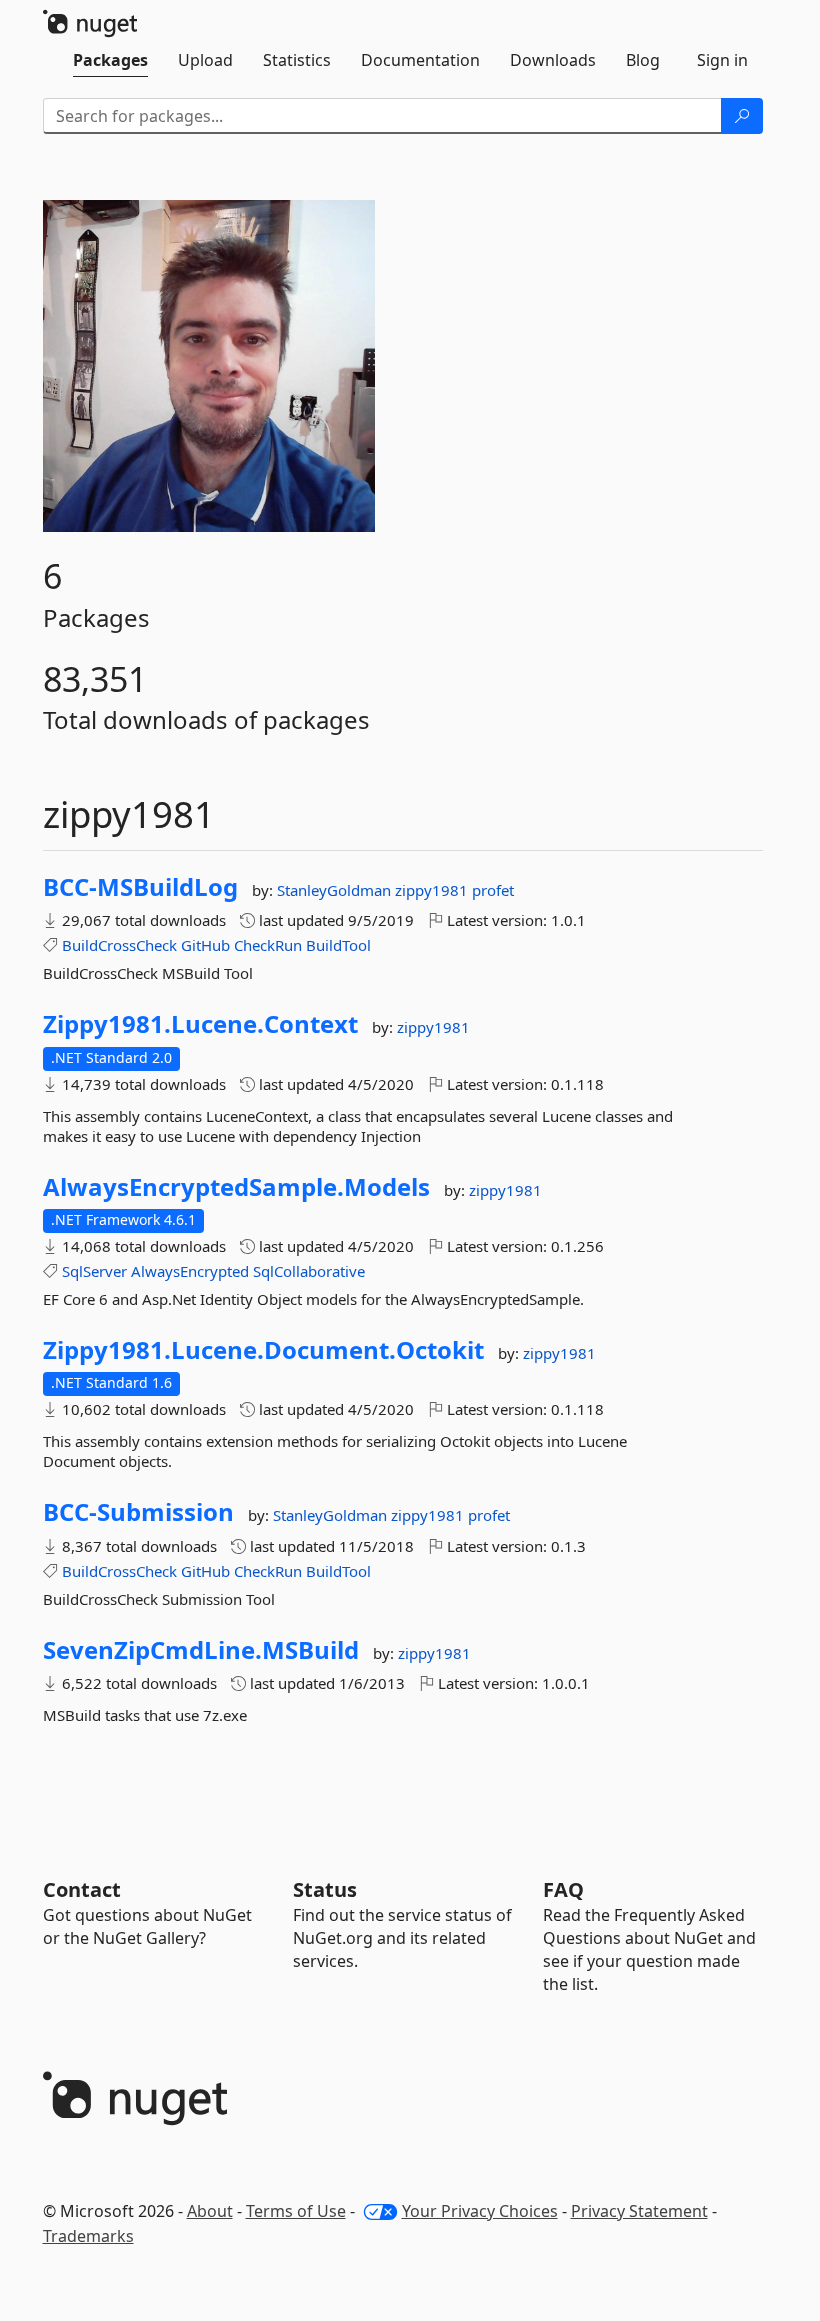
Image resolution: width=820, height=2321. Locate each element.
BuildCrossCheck (119, 945)
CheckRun (268, 945)
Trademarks (88, 2236)
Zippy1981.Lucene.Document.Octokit (263, 1350)
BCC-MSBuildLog (140, 887)
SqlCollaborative (309, 1271)
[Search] (742, 116)
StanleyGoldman (336, 890)
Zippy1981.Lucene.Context (200, 1024)
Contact (82, 1889)
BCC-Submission (138, 1512)
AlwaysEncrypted (190, 1271)
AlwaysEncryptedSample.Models (236, 1187)
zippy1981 (433, 890)
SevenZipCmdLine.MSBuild (201, 1650)
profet (493, 890)
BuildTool (338, 945)
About (210, 2211)
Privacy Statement (639, 2211)
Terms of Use (296, 2211)
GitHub (205, 945)
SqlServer (94, 1271)
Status (325, 1889)
